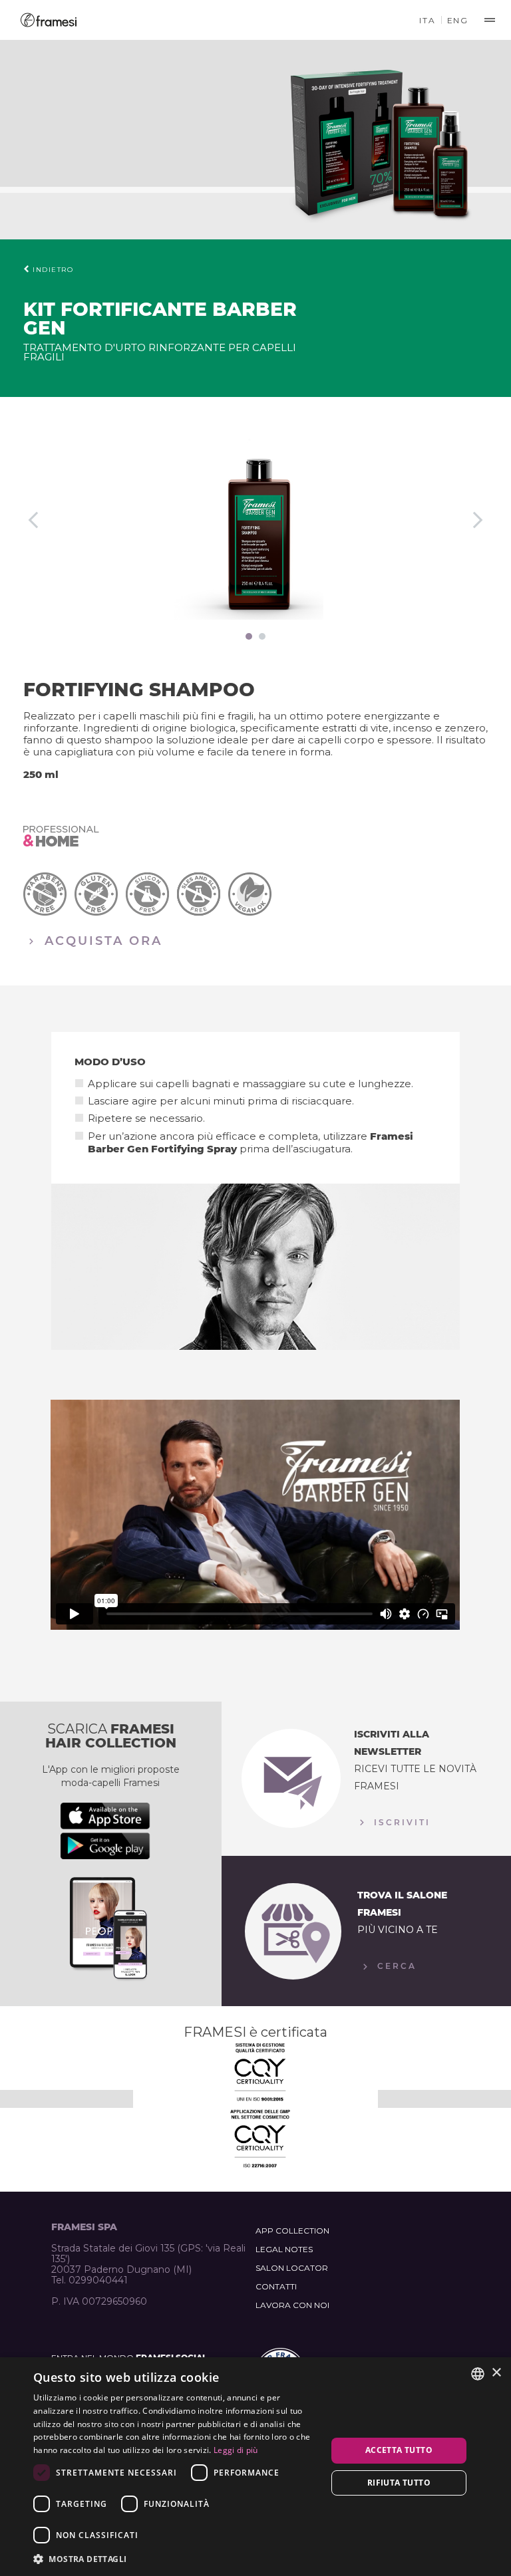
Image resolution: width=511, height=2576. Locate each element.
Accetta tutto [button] (399, 2450)
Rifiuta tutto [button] (399, 2483)
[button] (176, 2558)
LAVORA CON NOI (292, 2305)
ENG (458, 20)
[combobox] (478, 2374)
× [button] (496, 2373)
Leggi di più (236, 2450)
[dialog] (255, 2467)
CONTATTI (276, 2286)
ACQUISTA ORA (101, 940)
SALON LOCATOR (292, 2268)
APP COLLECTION (292, 2231)
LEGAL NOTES (284, 2249)
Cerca (395, 1966)
